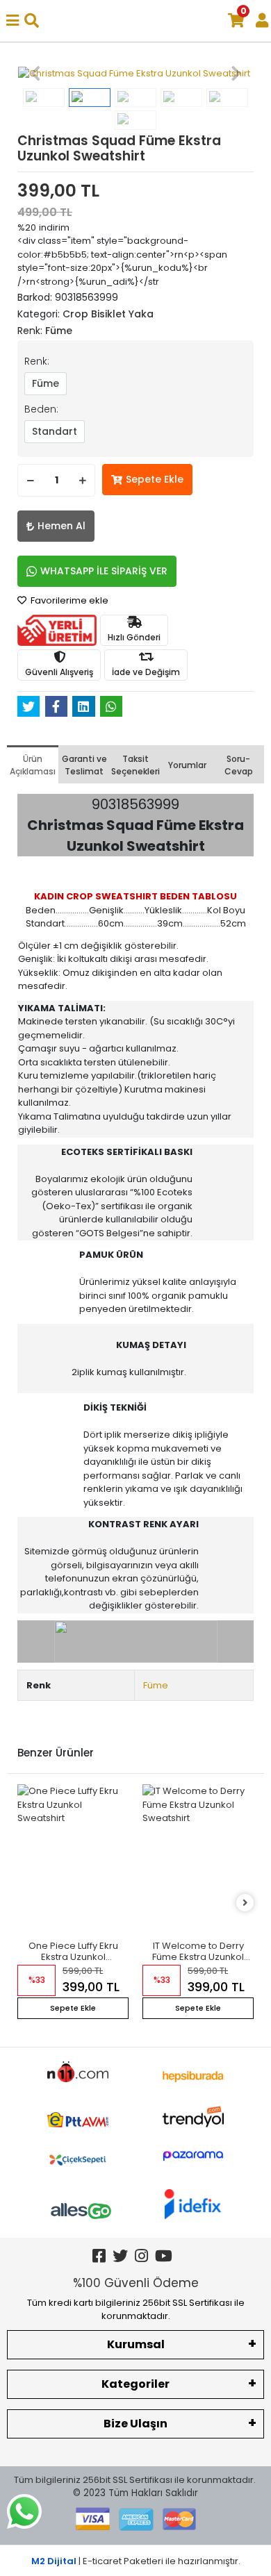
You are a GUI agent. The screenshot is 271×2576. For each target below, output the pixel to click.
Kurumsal (136, 2344)
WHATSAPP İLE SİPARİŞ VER (104, 571)
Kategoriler (135, 2384)
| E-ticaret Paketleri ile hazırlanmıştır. (136, 2561)
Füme (46, 383)
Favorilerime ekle (68, 600)
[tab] (33, 764)
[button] (35, 74)
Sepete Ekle (155, 479)
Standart (55, 431)
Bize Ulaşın (135, 2424)
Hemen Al (61, 526)
